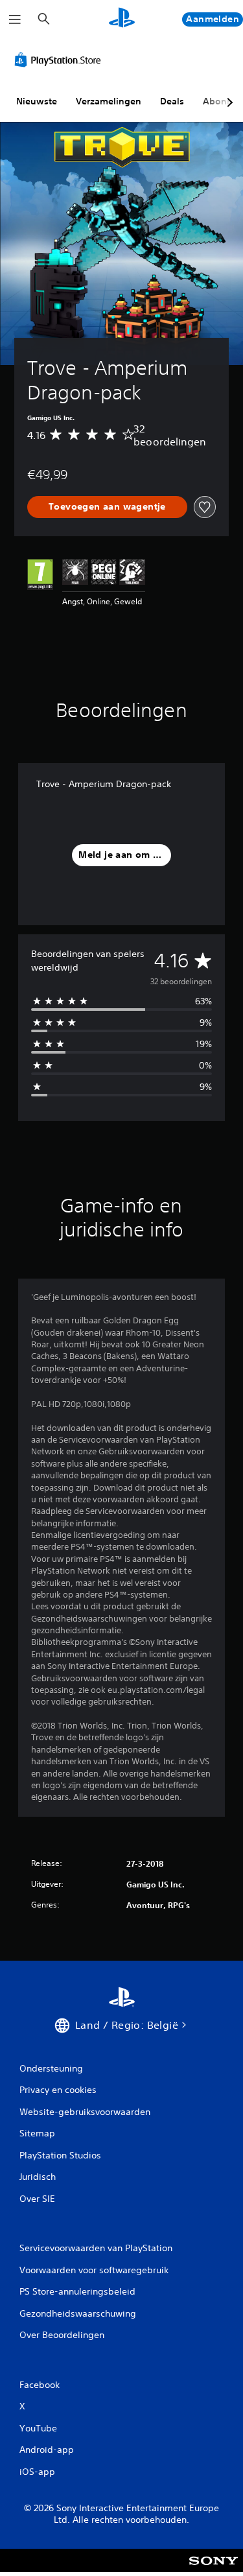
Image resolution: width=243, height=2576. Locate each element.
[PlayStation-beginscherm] (122, 19)
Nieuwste (37, 101)
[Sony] (214, 2569)
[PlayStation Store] (60, 60)
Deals (172, 101)
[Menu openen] (15, 19)
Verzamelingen (109, 101)
